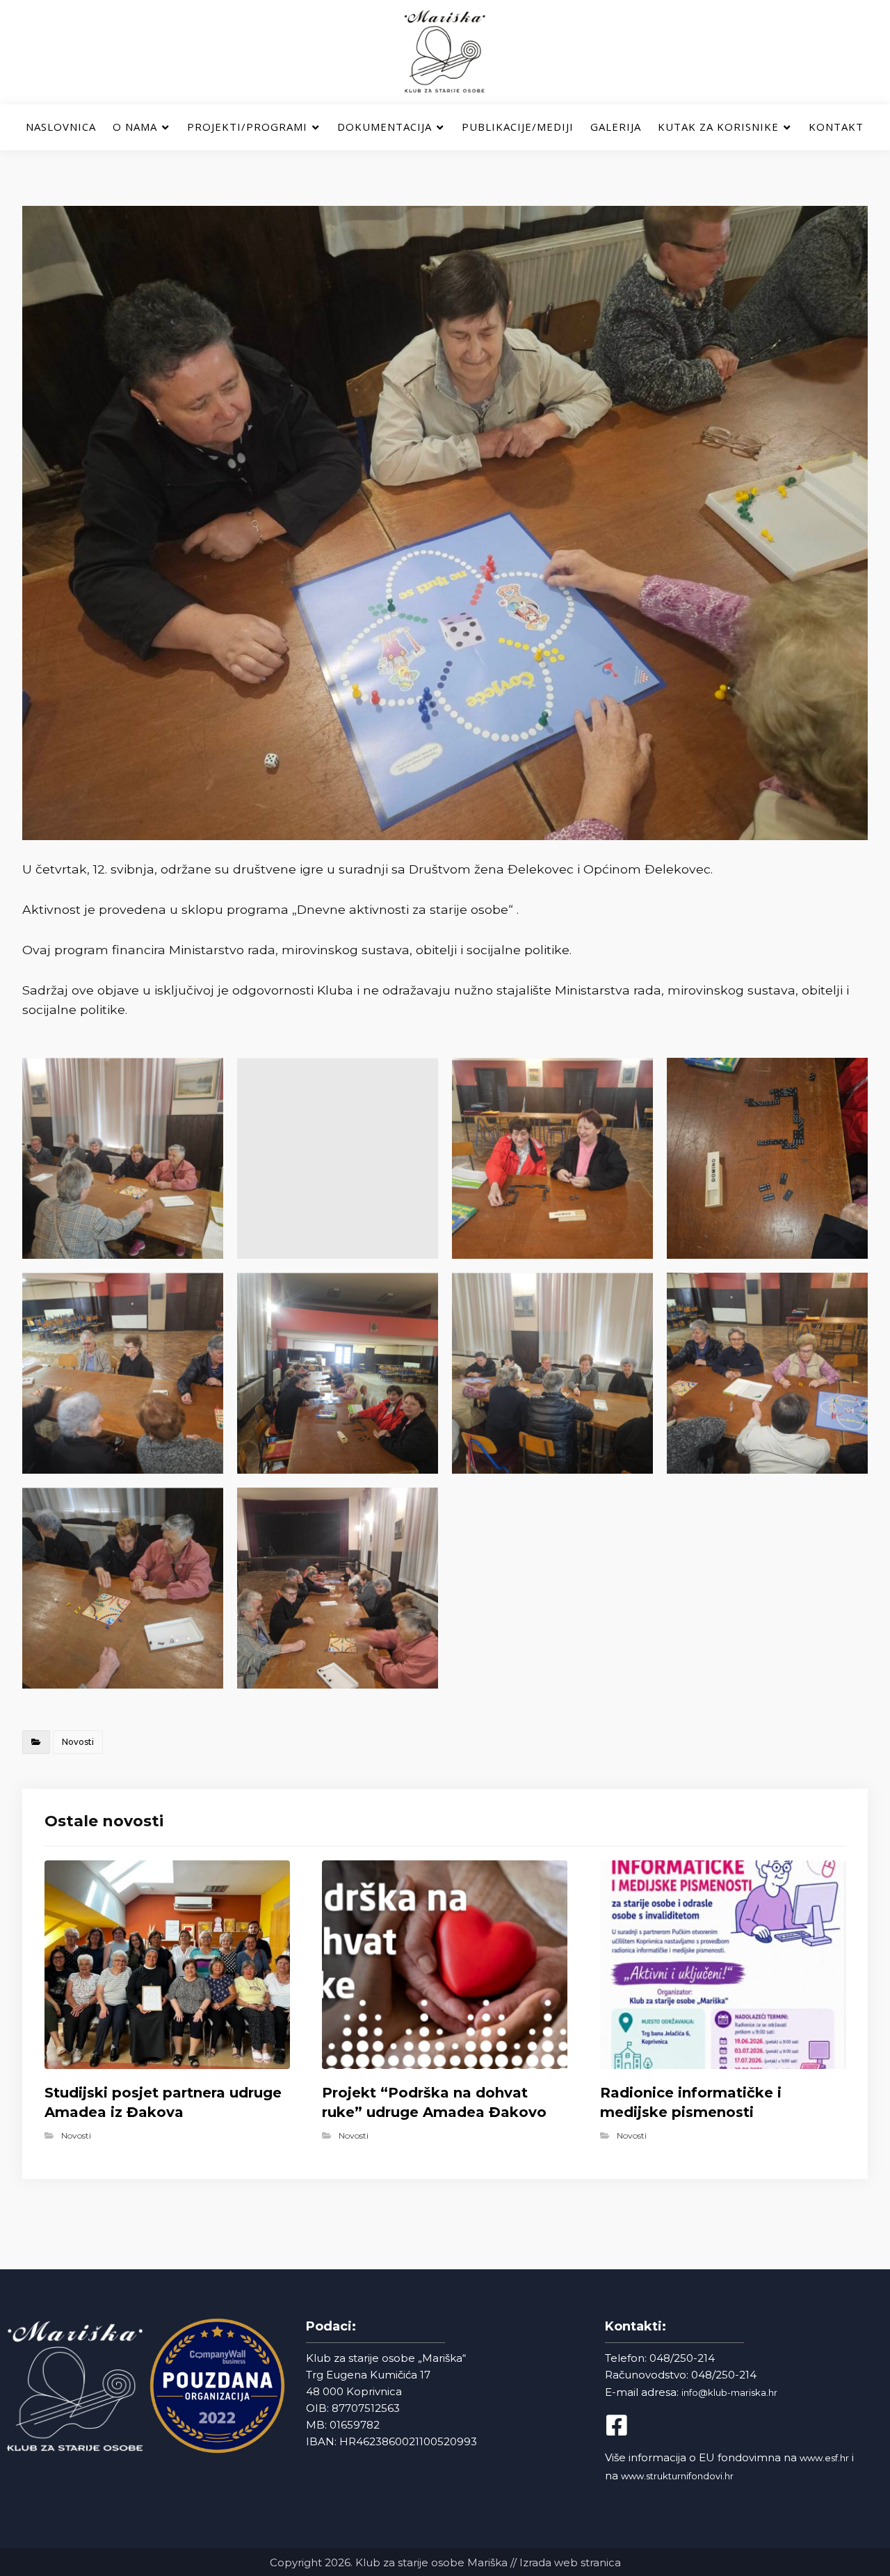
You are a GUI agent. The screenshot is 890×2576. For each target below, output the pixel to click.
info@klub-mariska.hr (729, 2392)
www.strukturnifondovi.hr (677, 2476)
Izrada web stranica (570, 2562)
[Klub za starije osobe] (445, 52)
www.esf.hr (824, 2458)
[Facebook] (629, 2425)
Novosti (78, 1742)
